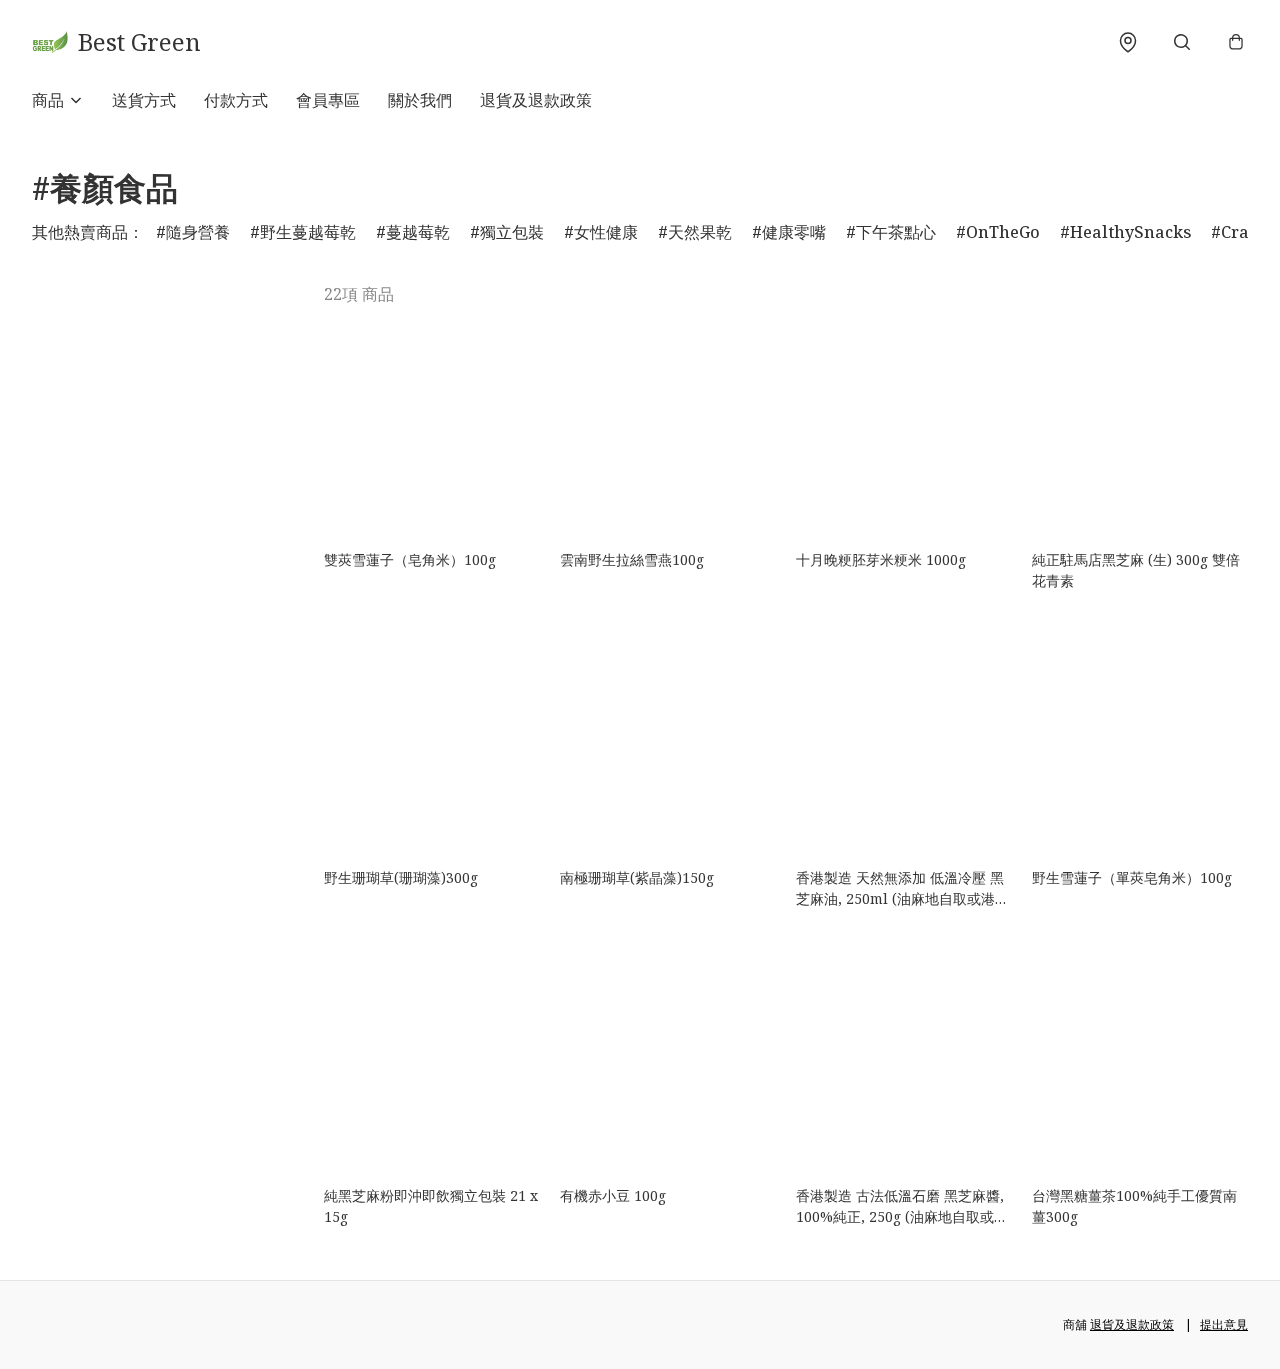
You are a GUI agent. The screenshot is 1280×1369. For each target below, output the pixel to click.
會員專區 (328, 100)
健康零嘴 (794, 232)
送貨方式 (144, 100)
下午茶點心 (896, 232)
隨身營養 (198, 232)
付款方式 (236, 100)
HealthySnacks (1130, 232)
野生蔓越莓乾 (308, 232)
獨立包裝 (512, 232)
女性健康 (606, 232)
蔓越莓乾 (418, 232)
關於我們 (420, 100)
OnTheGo (1003, 232)
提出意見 (1224, 1324)
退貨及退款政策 (536, 100)
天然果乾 (700, 232)
